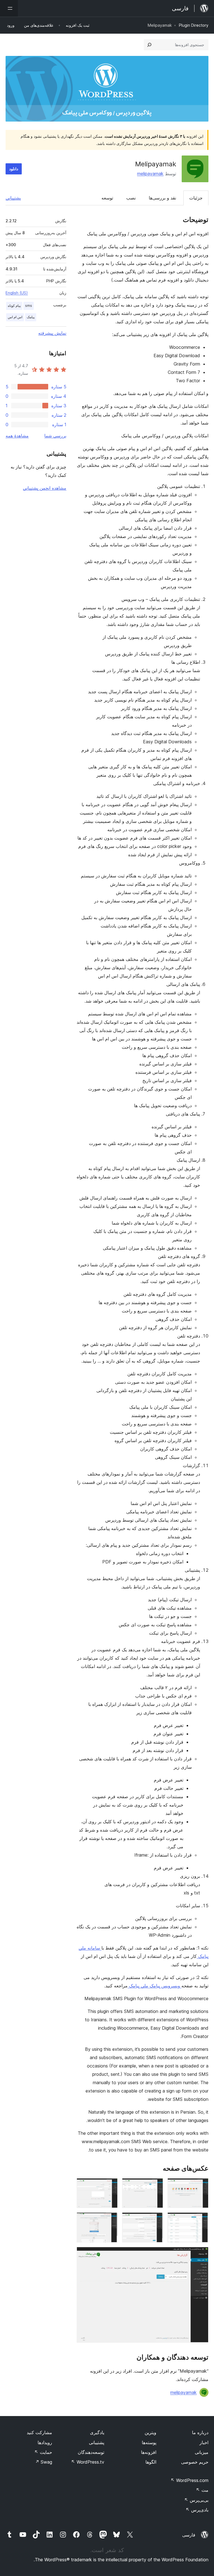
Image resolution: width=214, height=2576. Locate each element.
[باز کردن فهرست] (9, 8)
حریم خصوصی (195, 2462)
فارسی (189, 2535)
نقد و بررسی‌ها (162, 198)
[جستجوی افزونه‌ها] (149, 45)
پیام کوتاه (14, 306)
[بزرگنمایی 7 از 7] (201, 2254)
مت (202, 2490)
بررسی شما (55, 436)
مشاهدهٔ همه (17, 436)
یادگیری (97, 2432)
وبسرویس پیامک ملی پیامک (155, 1986)
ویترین (150, 2432)
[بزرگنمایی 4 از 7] (201, 2220)
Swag (44, 2462)
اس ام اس (15, 317)
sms (29, 306)
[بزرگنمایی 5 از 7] (155, 2220)
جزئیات (196, 198)
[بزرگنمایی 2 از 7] (155, 2186)
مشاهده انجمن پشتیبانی (45, 488)
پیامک (31, 317)
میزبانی (202, 2452)
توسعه (107, 198)
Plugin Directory (194, 25)
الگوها (151, 2462)
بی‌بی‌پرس (196, 2500)
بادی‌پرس (197, 2510)
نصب (131, 198)
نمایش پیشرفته (52, 333)
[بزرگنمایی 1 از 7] (201, 2186)
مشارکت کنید (39, 2432)
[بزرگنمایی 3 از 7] (110, 2186)
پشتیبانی (13, 198)
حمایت (43, 2452)
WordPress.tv (88, 2462)
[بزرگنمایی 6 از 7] (110, 2220)
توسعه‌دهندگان (91, 2452)
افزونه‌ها (149, 2452)
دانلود (14, 169)
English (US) (17, 293)
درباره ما (200, 2432)
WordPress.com (189, 2480)
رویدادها (45, 2442)
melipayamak (150, 174)
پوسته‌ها (149, 2442)
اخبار (204, 2442)
